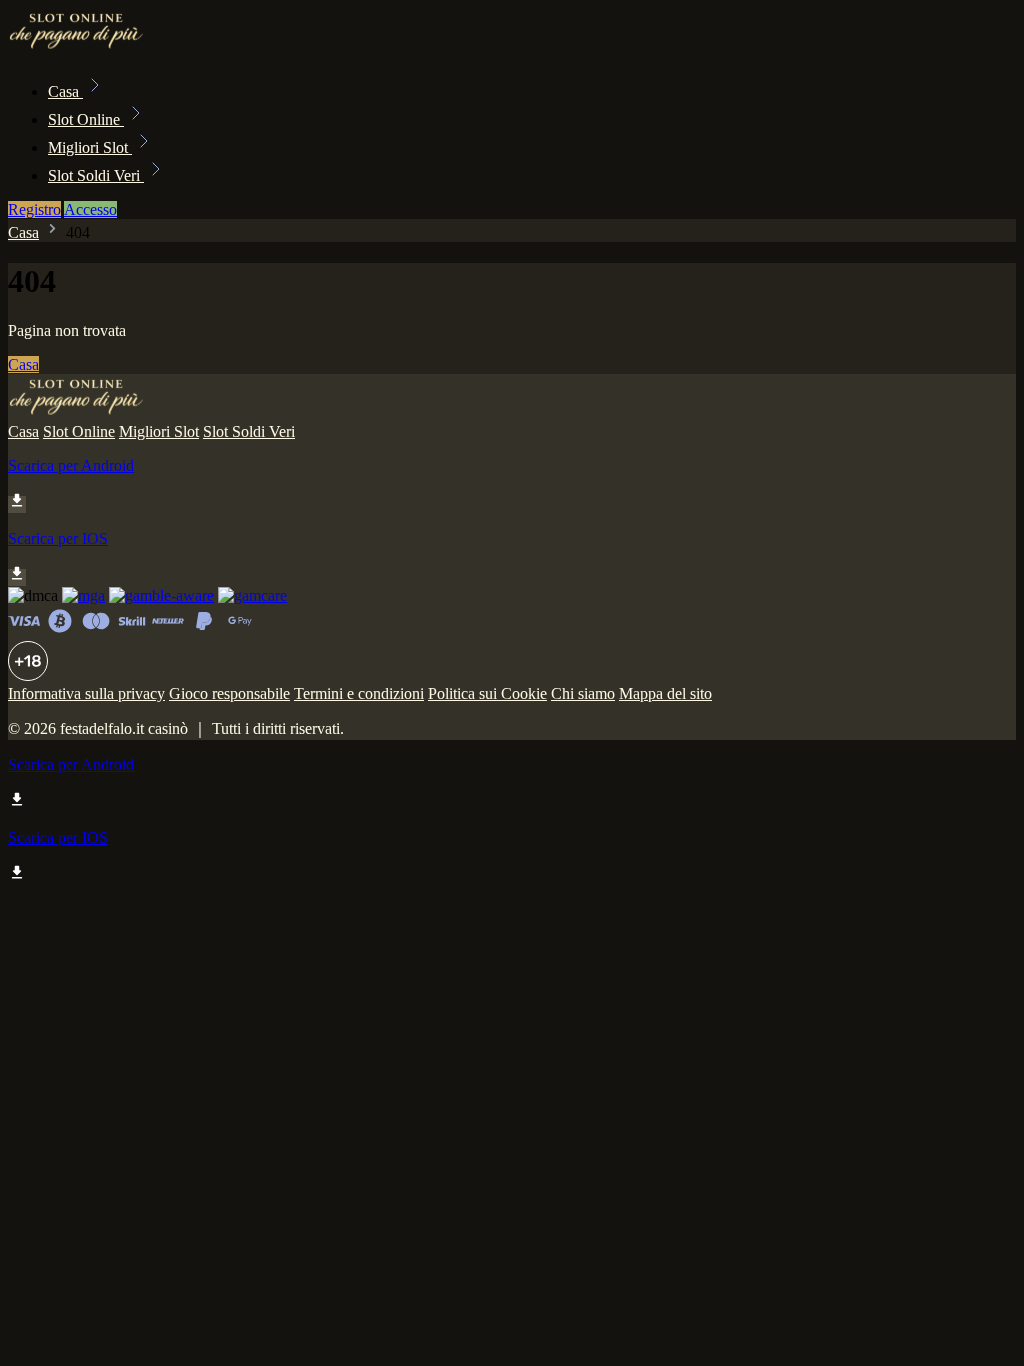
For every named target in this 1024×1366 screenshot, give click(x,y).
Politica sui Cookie (487, 693)
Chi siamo (583, 693)
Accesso (90, 209)
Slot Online (86, 119)
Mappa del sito (665, 693)
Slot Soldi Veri (96, 175)
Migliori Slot (90, 147)
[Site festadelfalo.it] (76, 47)
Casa (65, 91)
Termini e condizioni (359, 693)
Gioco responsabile (229, 693)
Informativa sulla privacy (86, 693)
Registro (34, 209)
